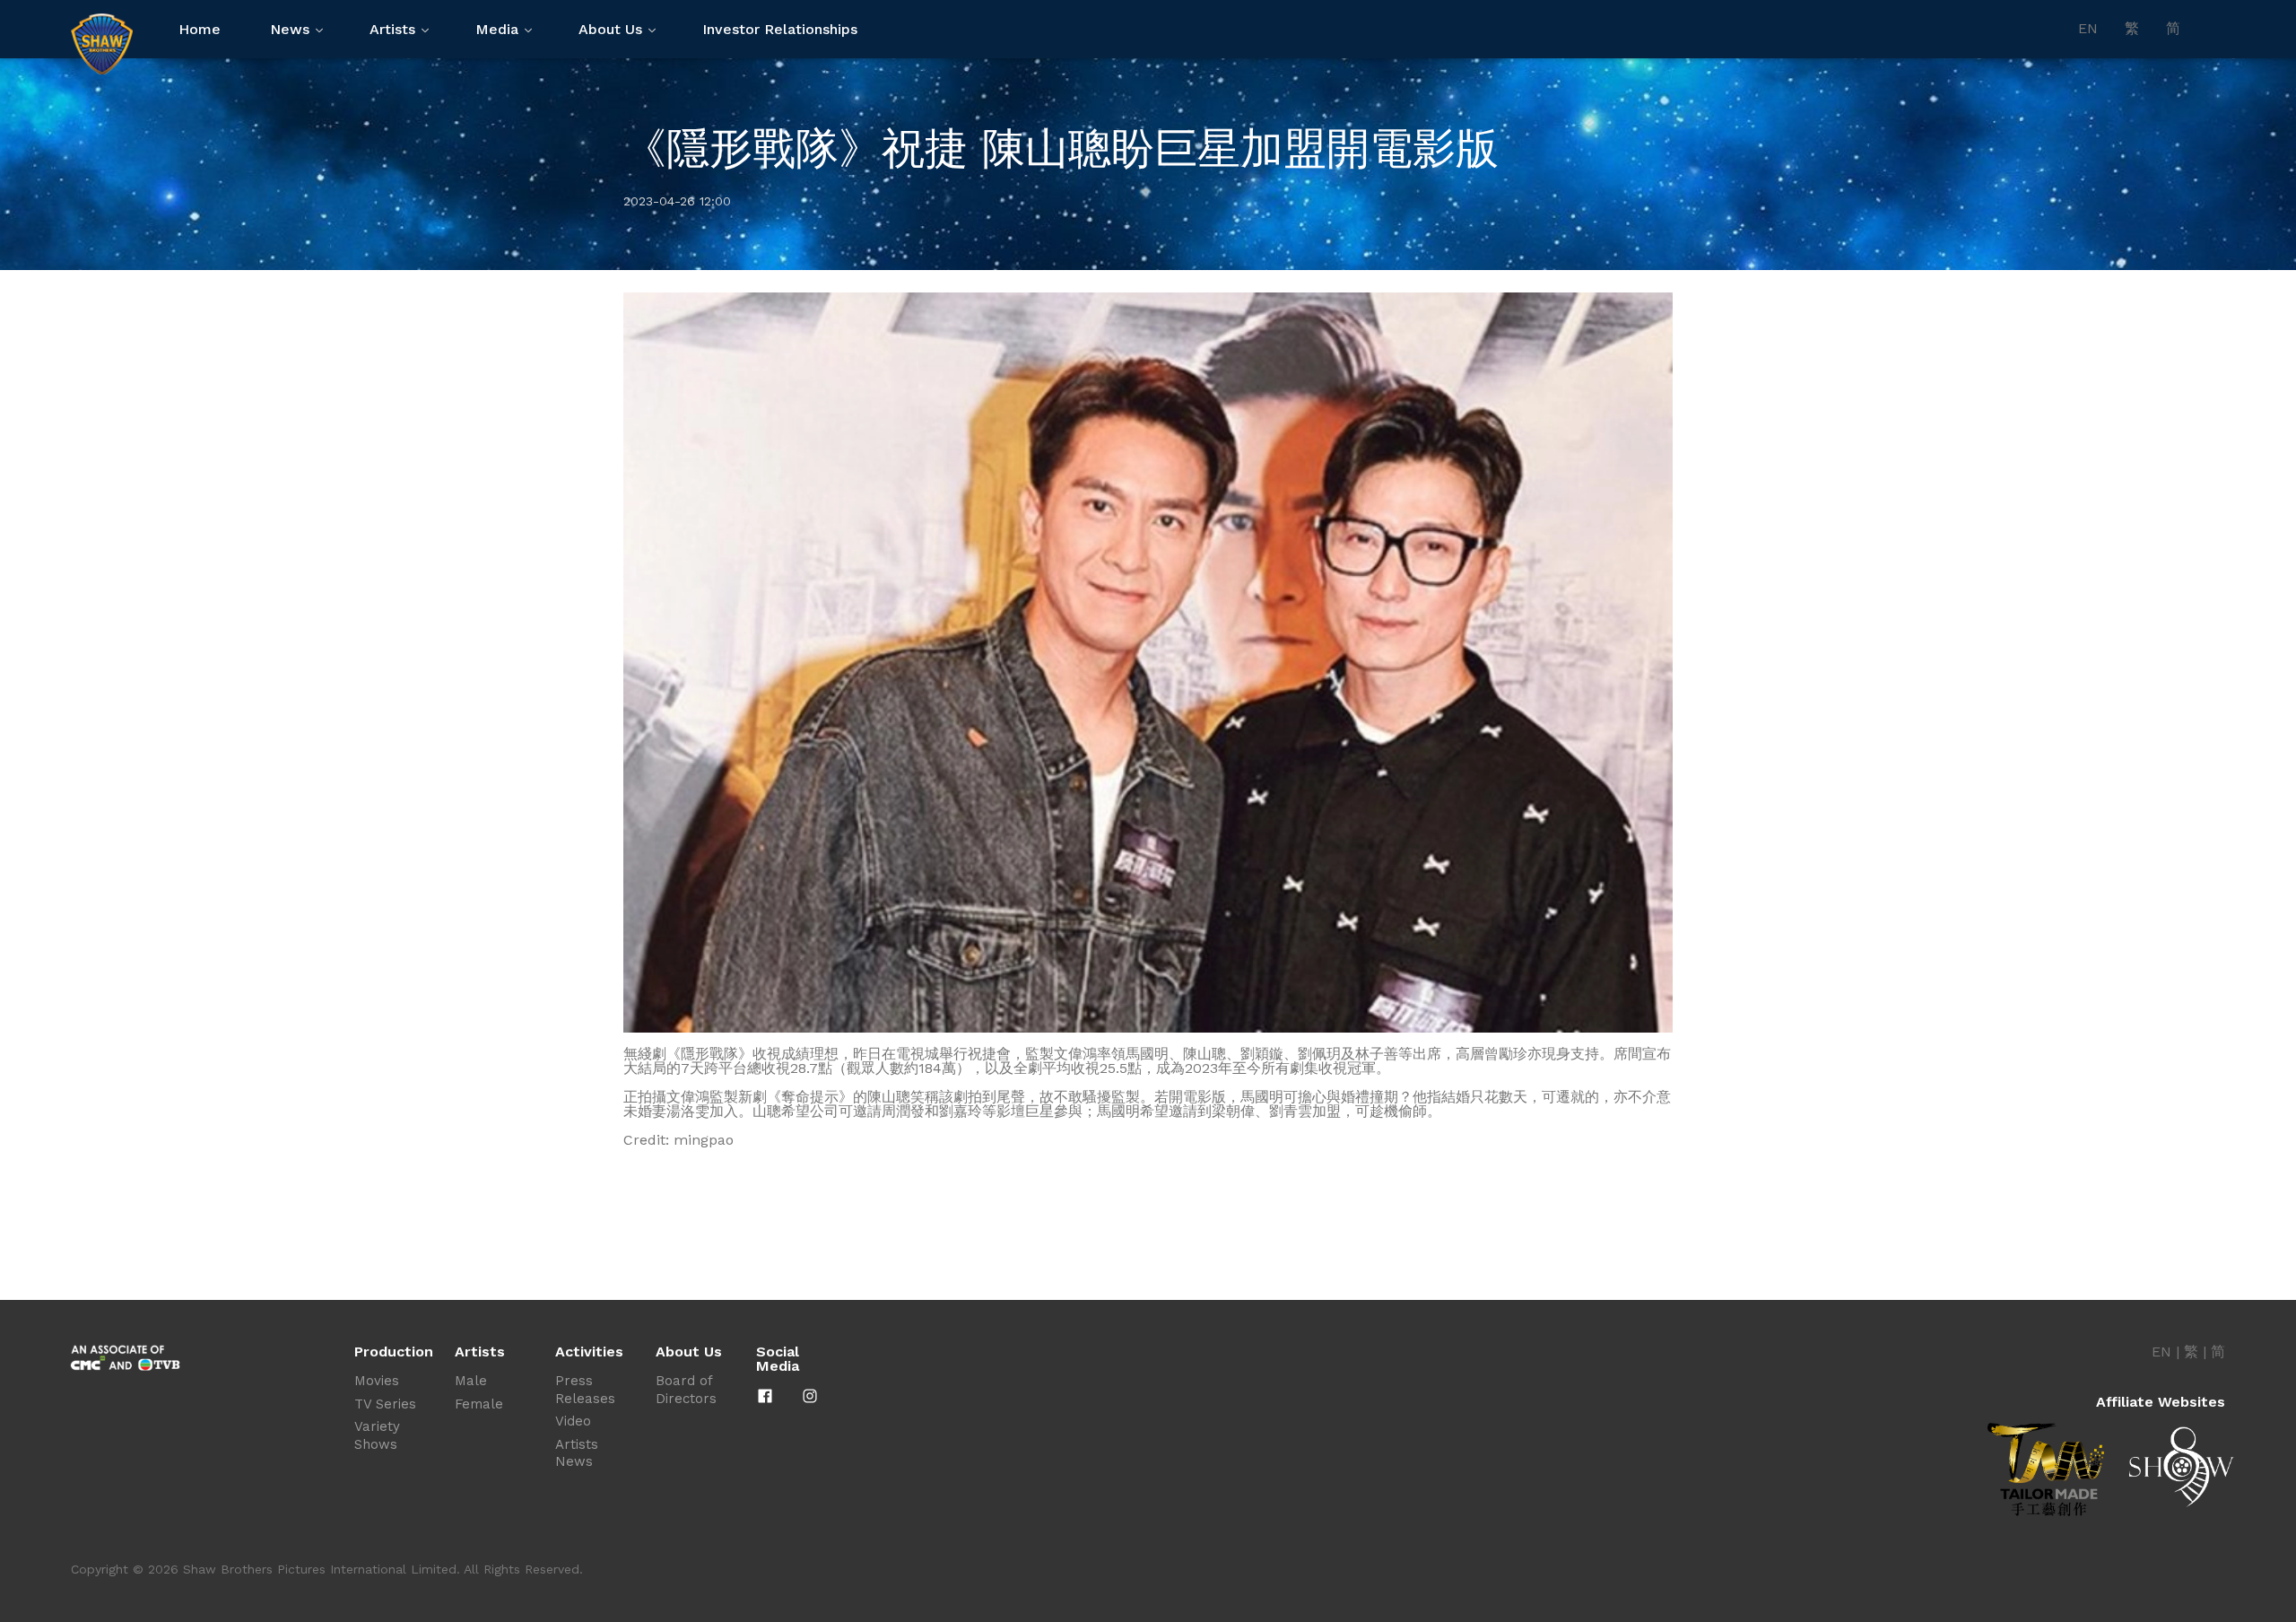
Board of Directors (686, 1390)
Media (497, 29)
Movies (377, 1381)
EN (2088, 29)
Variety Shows (377, 1435)
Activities (589, 1352)
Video (573, 1421)
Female (479, 1404)
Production (394, 1352)
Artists (392, 29)
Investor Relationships (780, 29)
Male (471, 1381)
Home (200, 29)
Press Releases (585, 1390)
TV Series (385, 1404)
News (290, 29)
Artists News (577, 1453)
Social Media (778, 1359)
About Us (610, 29)
